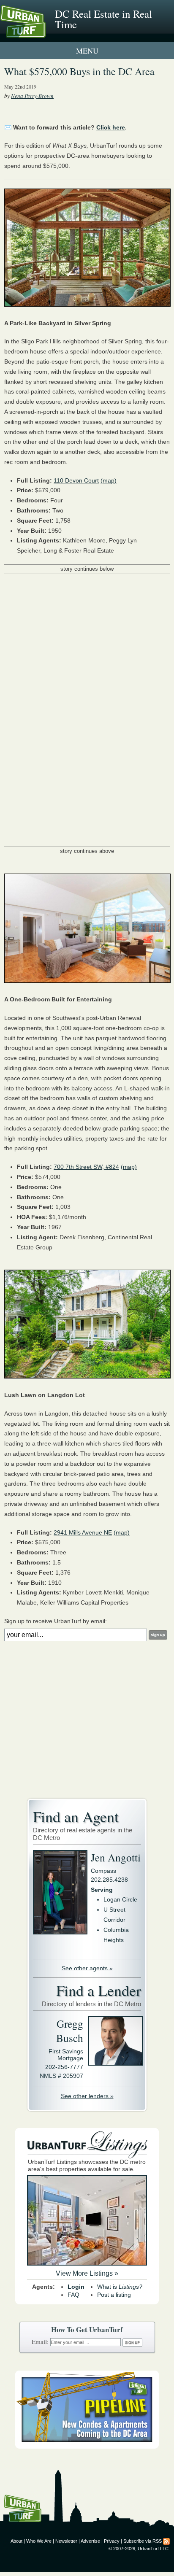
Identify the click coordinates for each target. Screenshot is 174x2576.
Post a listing (114, 2295)
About (16, 2541)
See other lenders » (87, 2096)
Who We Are (39, 2541)
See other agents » (87, 1968)
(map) (109, 480)
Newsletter (66, 2541)
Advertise (90, 2541)
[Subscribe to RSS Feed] (166, 2541)
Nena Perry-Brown (32, 96)
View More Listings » (87, 2273)
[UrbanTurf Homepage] (44, 33)
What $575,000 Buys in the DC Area (79, 71)
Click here (111, 127)
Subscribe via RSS (143, 2541)
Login (76, 2287)
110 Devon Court (76, 480)
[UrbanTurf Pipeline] (87, 2447)
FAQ (73, 2295)
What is (120, 2287)
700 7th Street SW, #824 (86, 1167)
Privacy (112, 2541)
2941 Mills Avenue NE (83, 1532)
